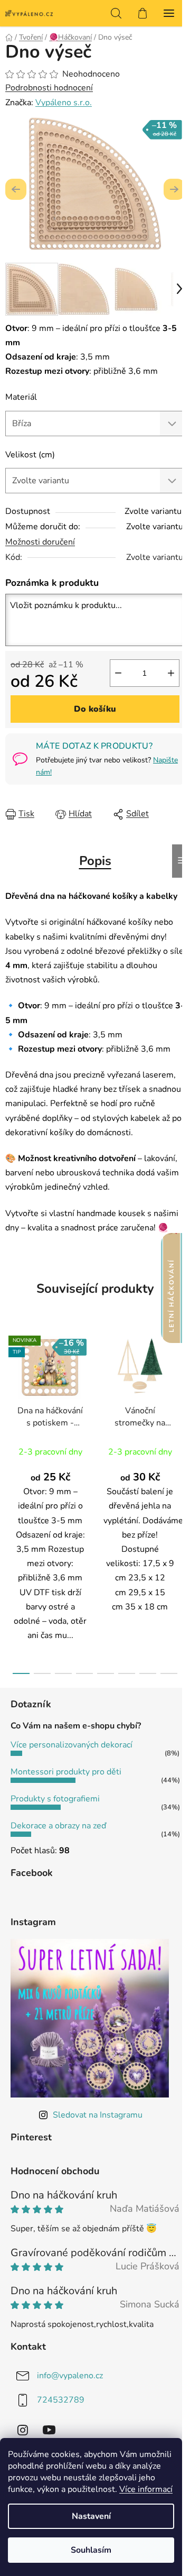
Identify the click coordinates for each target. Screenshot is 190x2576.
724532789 (61, 2400)
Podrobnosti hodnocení (49, 88)
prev (11, 1411)
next (179, 1411)
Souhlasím (91, 2550)
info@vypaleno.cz (70, 2376)
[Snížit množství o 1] (118, 673)
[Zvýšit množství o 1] (171, 673)
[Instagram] (23, 2430)
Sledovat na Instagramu (98, 2115)
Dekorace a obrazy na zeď (58, 1826)
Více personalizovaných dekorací (72, 1745)
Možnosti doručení (40, 542)
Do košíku (95, 709)
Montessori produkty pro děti (66, 1772)
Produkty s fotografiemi (55, 1799)
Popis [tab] (95, 861)
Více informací (146, 2489)
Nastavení (91, 2516)
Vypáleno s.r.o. (64, 103)
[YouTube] (49, 2430)
